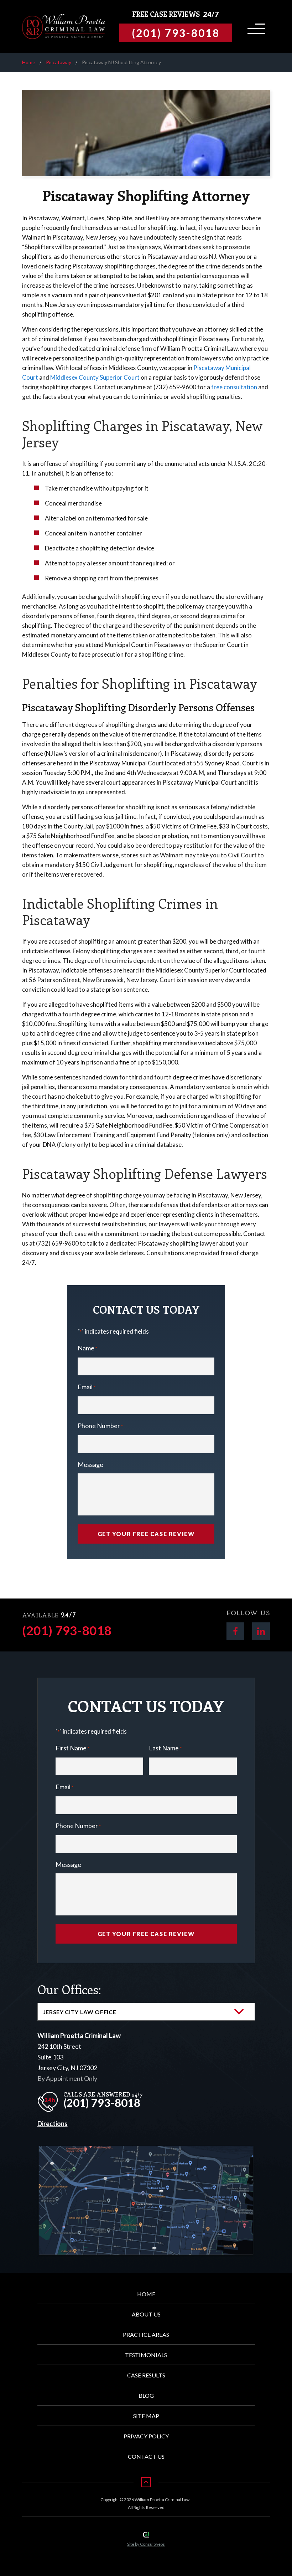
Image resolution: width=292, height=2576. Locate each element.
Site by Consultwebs (146, 2544)
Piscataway (59, 62)
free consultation (234, 387)
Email (87, 1387)
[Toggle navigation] (255, 26)
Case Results (146, 2375)
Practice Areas (146, 2334)
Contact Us (146, 2456)
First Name (72, 1748)
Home (29, 62)
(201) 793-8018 (67, 1630)
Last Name (165, 1748)
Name (87, 1348)
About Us (146, 2314)
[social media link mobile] (235, 1631)
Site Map (146, 2416)
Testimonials (146, 2355)
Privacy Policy (146, 2436)
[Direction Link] (146, 2151)
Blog (146, 2395)
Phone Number (100, 1426)
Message (90, 1464)
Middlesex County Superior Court (95, 377)
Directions (53, 2124)
